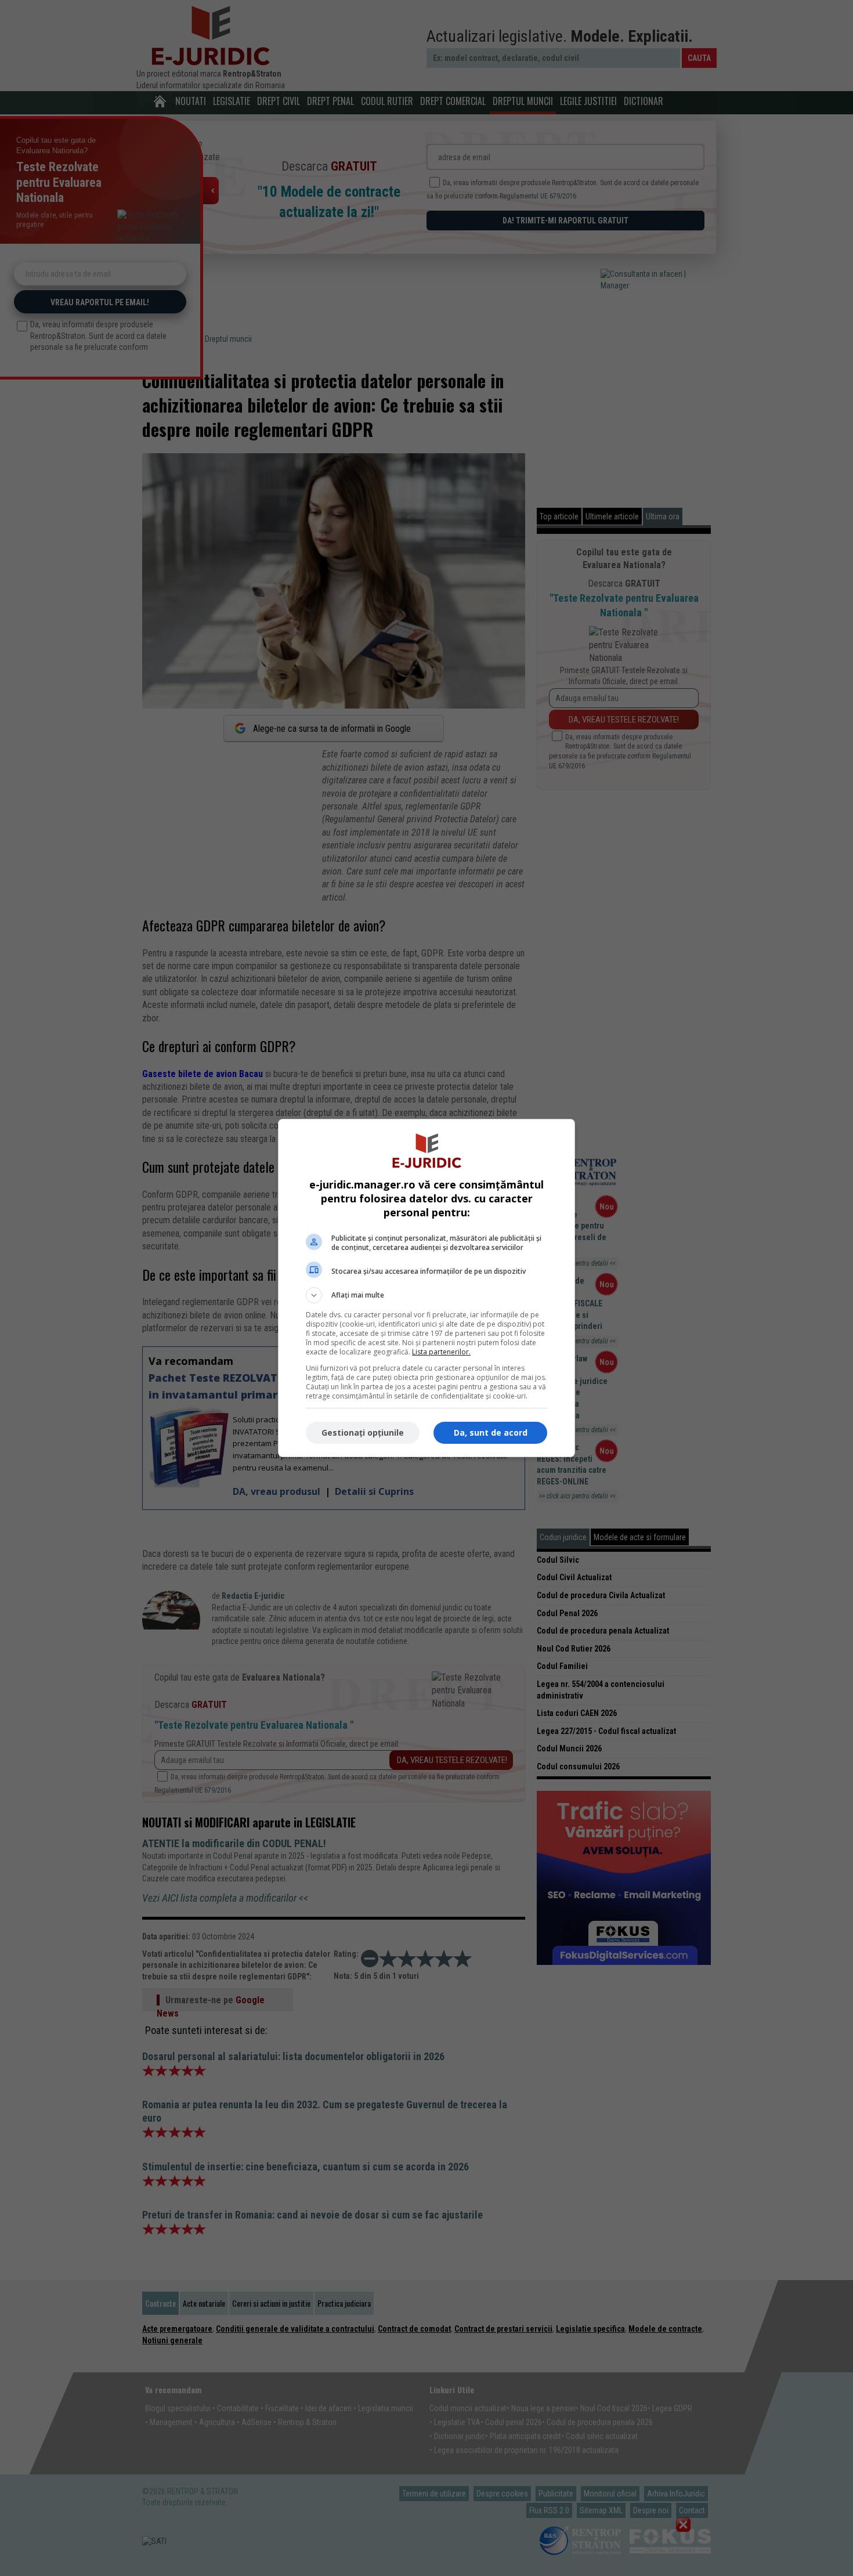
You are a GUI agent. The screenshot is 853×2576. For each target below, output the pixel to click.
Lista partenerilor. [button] (441, 1352)
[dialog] (426, 1288)
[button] (426, 1295)
